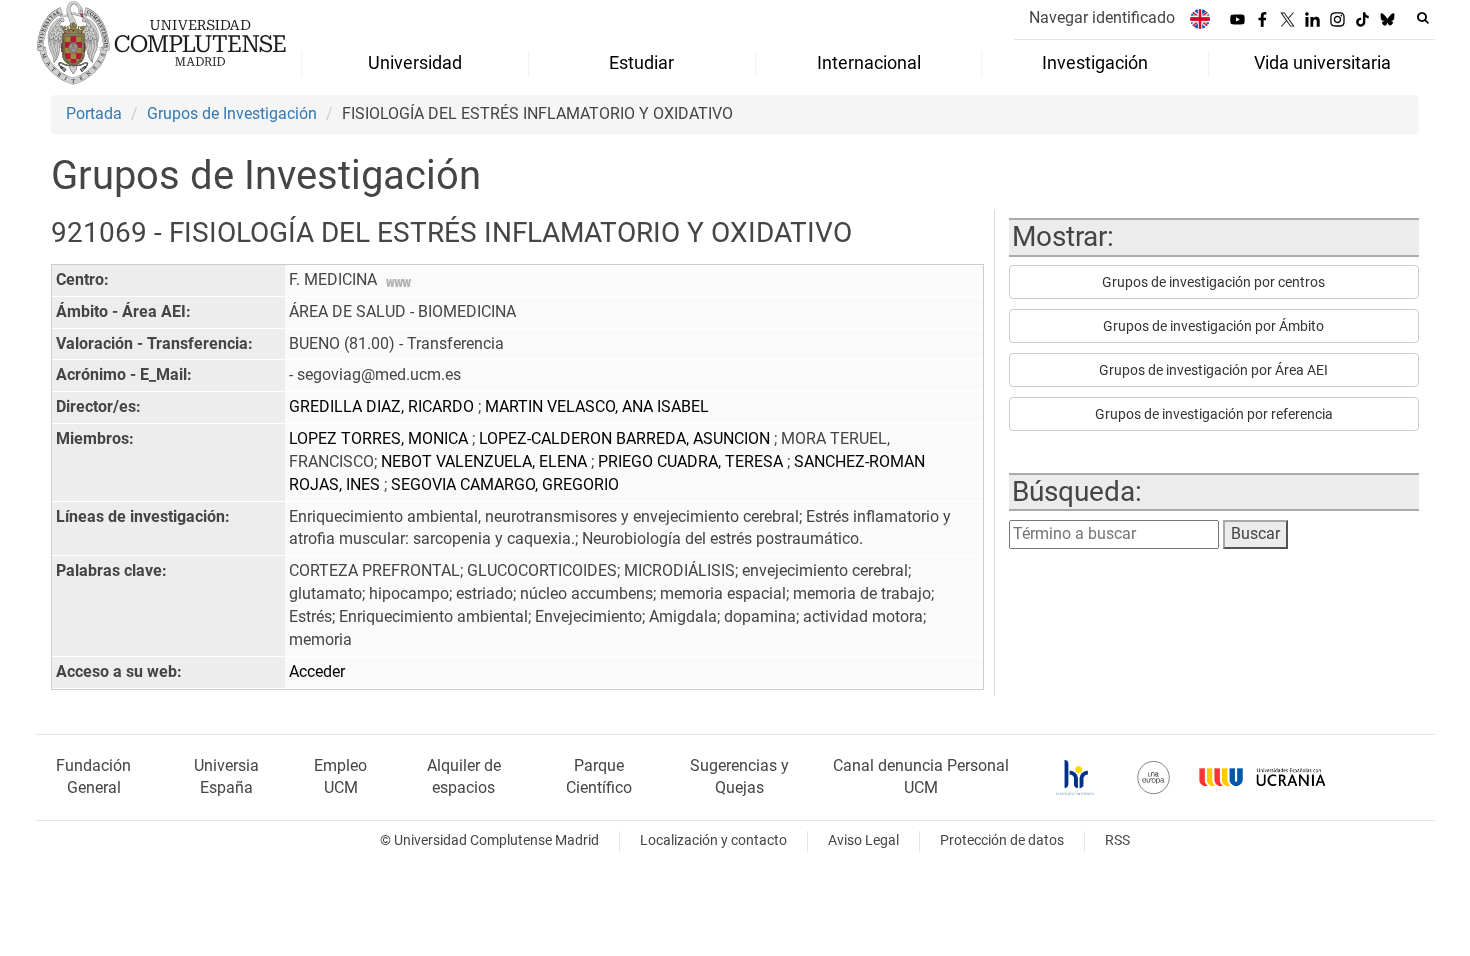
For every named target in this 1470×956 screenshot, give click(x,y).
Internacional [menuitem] (869, 63)
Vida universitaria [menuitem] (1322, 63)
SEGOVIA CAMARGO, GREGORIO (505, 484)
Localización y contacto (713, 840)
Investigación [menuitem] (1095, 63)
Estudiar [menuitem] (641, 63)
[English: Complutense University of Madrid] (1200, 18)
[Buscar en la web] (1423, 18)
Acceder (317, 671)
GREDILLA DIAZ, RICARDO (383, 406)
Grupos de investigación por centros (1213, 282)
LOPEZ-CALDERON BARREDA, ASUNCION (626, 438)
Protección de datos (1002, 840)
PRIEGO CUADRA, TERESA (692, 461)
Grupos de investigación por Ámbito (1213, 326)
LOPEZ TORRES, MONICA (380, 438)
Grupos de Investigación (232, 113)
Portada (94, 113)
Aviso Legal (863, 840)
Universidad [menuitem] (415, 63)
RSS (1117, 840)
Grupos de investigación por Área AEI (1213, 370)
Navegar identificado (1102, 17)
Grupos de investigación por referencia (1214, 414)
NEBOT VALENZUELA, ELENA (486, 461)
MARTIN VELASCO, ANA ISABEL (597, 406)
